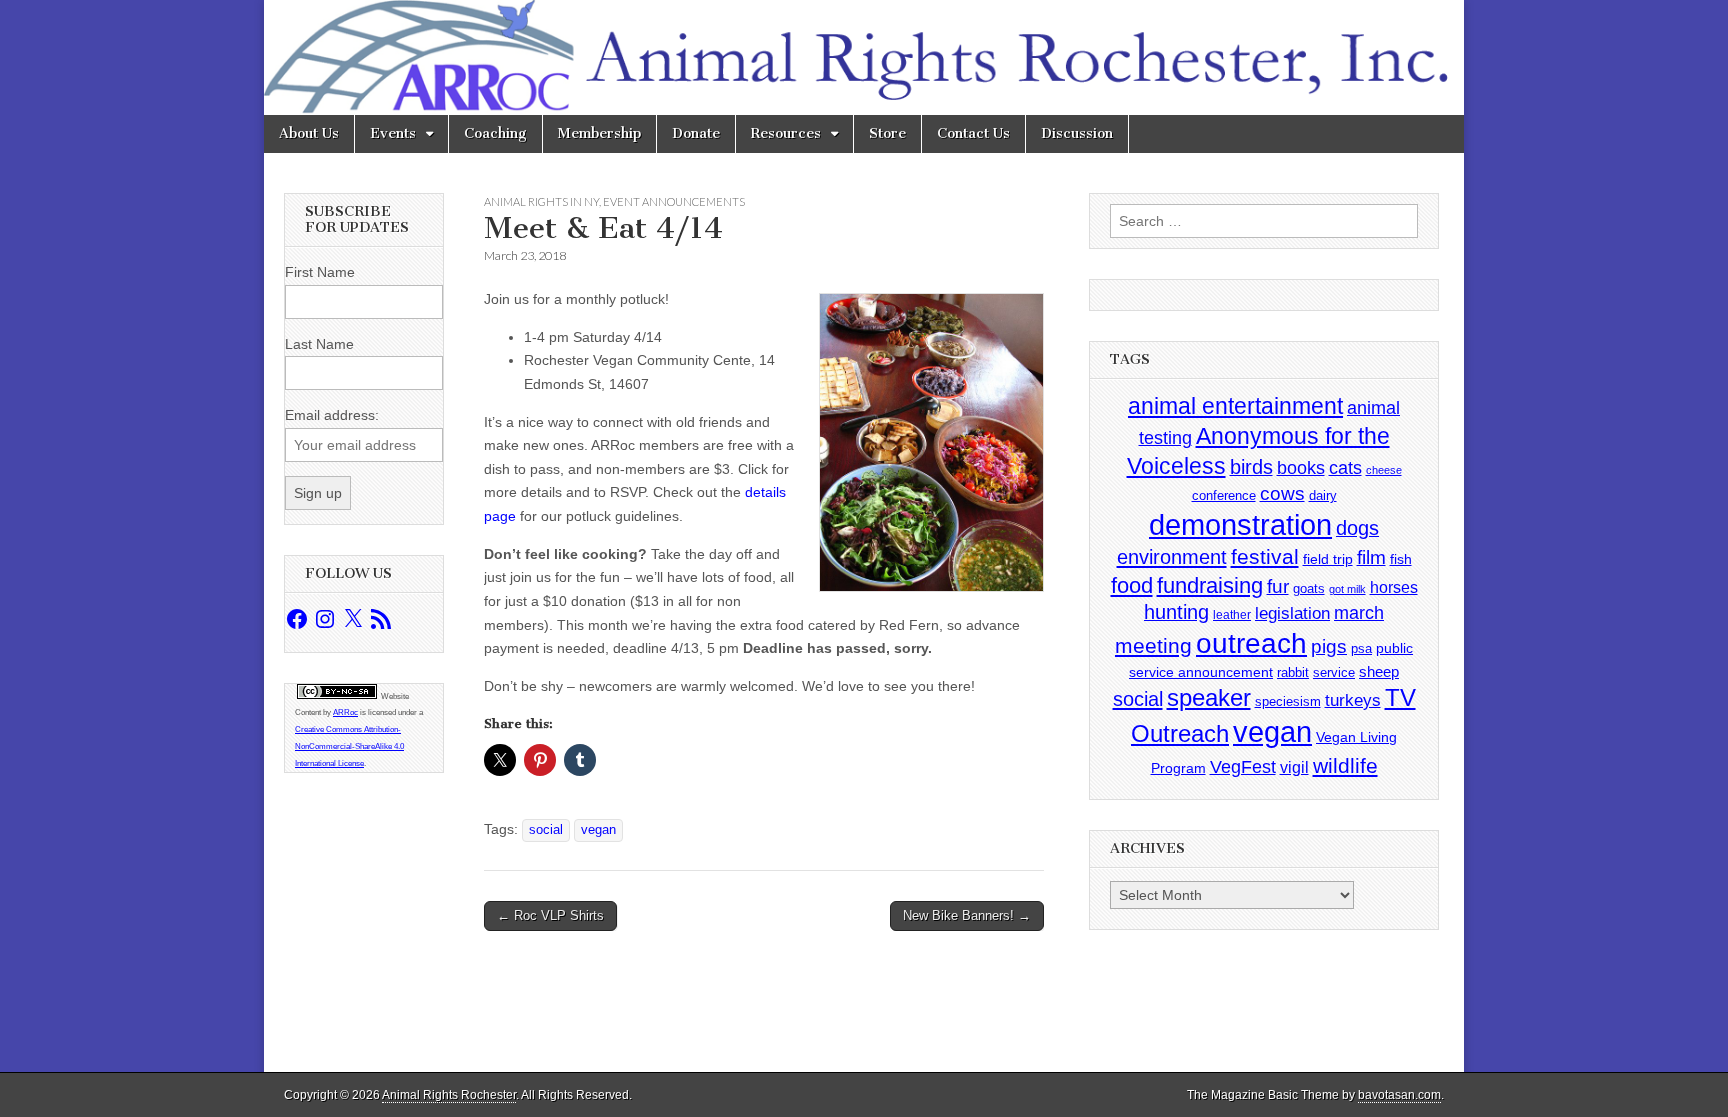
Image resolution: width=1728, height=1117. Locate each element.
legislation (1292, 613)
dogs (1357, 528)
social (546, 830)
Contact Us (973, 133)
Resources (786, 133)
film (1371, 557)
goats (1309, 588)
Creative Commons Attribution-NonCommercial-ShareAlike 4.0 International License (349, 746)
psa (1361, 648)
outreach (1251, 643)
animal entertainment (1235, 406)
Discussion (1077, 133)
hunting (1176, 612)
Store (887, 133)
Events (393, 133)
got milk (1347, 589)
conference (1224, 495)
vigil (1294, 767)
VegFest (1243, 767)
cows (1282, 493)
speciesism (1288, 701)
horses (1394, 587)
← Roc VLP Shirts (550, 915)
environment (1172, 556)
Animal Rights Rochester (449, 1095)
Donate (696, 133)
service (1334, 672)
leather (1232, 615)
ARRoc (345, 712)
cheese (1384, 470)
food (1132, 585)
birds (1251, 467)
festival (1265, 556)
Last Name (319, 344)
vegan (598, 830)
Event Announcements (674, 201)
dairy (1323, 495)
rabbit (1293, 672)
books (1301, 467)
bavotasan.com (1399, 1095)
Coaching (495, 133)
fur (1278, 586)
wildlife (1345, 765)
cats (1345, 468)
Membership (599, 133)
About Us (309, 133)
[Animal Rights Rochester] (864, 57)
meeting (1153, 646)
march (1359, 613)
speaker (1209, 697)
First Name (320, 272)
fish (1401, 559)
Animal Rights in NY (541, 201)
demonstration (1240, 525)
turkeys (1353, 700)
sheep (1379, 671)
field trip (1328, 559)
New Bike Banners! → (967, 915)
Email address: (332, 415)
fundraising (1210, 585)
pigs (1329, 646)
